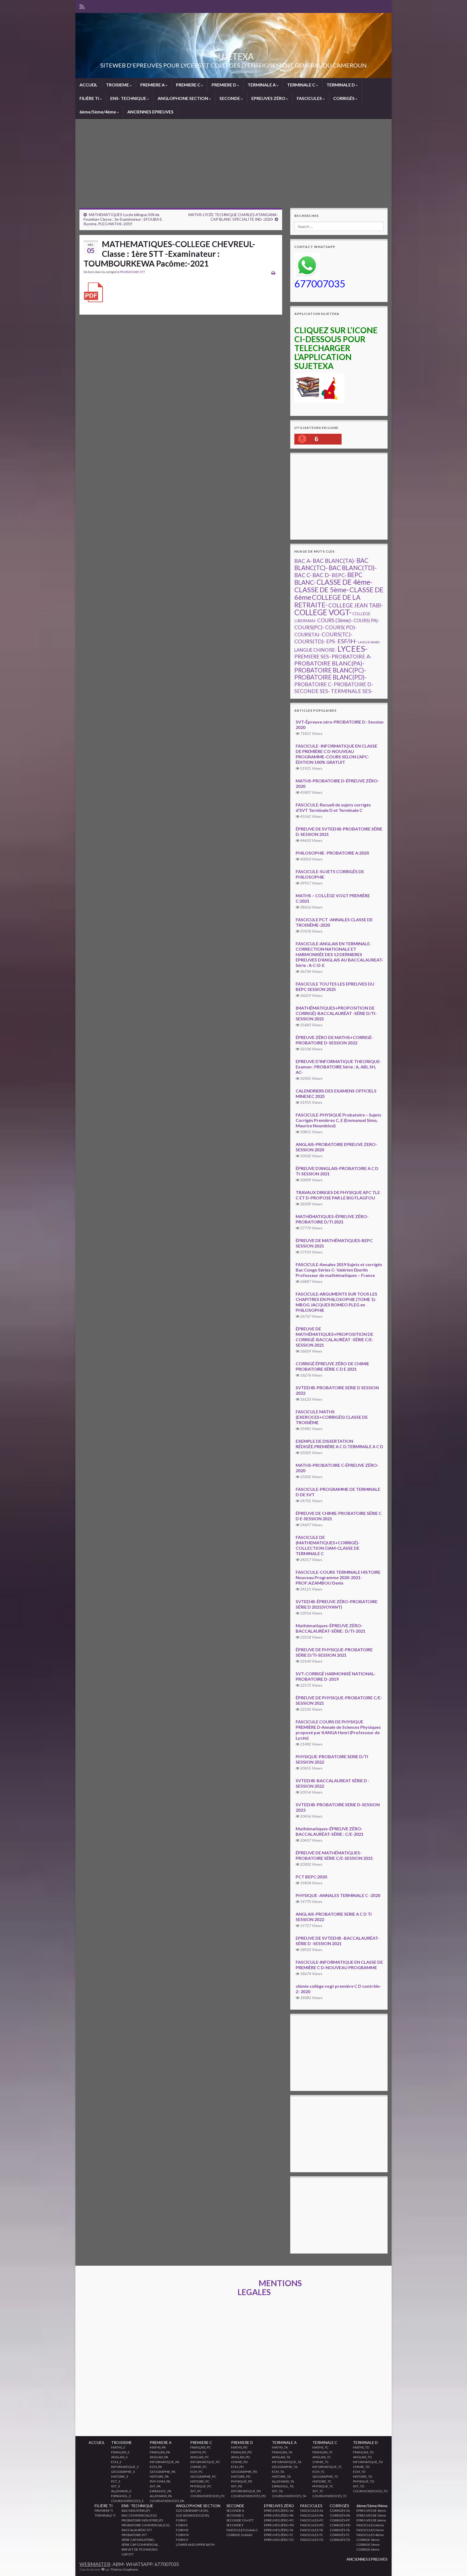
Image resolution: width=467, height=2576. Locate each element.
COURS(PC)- (309, 627)
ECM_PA (156, 2467)
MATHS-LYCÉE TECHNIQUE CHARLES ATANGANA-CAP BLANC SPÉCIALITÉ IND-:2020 (233, 217)
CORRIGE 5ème (368, 2545)
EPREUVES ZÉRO (269, 98)
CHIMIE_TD (361, 2467)
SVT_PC (196, 2491)
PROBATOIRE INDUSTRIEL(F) (142, 2520)
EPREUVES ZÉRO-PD (279, 2525)
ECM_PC (196, 2472)
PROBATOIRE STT (132, 272)
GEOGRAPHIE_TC (325, 2476)
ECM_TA (278, 2472)
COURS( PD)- (341, 627)
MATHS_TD (361, 2447)
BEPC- (339, 575)
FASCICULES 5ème (370, 2530)
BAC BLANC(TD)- (353, 568)
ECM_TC (318, 2472)
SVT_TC (318, 2491)
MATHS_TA (280, 2447)
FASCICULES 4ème (370, 2535)
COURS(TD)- (310, 641)
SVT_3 (116, 2486)
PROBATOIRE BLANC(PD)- (331, 677)
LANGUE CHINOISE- (315, 650)
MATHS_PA (158, 2447)
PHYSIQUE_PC (201, 2486)
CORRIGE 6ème (368, 2549)
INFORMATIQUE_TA (287, 2462)
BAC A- (303, 561)
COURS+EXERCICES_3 (127, 2501)
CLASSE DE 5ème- (321, 590)
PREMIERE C (189, 85)
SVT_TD (358, 2486)
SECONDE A (235, 2511)
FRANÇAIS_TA (282, 2452)
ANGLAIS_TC (322, 2457)
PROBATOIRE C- (314, 684)
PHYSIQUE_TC (323, 2486)
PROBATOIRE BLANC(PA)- (329, 663)
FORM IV (182, 2535)
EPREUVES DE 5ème (371, 2515)
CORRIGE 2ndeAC (240, 2535)
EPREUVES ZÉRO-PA (279, 2515)
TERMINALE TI (105, 2515)
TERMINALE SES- (352, 691)
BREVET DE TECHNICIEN (140, 2549)
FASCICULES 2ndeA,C (242, 2530)
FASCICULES (310, 98)
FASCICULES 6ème (370, 2525)
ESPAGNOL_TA (283, 2486)
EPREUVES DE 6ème (371, 2520)
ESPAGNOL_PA (161, 2491)
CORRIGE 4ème (368, 2540)
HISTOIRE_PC (200, 2481)
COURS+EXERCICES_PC (208, 2496)
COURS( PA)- (366, 621)
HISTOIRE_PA (159, 2476)
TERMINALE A (262, 85)
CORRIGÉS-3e (340, 2511)
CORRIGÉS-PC (340, 2520)
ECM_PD (237, 2467)
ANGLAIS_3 (119, 2457)
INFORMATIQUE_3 (125, 2467)
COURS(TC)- (337, 634)
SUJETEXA (234, 56)
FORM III (182, 2530)
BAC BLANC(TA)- (334, 561)
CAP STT (128, 2554)
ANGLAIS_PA (159, 2457)
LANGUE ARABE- (369, 642)
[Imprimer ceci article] (273, 273)
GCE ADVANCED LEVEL (193, 2515)
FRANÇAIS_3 (120, 2452)
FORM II (182, 2525)
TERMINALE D (341, 85)
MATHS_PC (198, 2452)
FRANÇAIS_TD (363, 2452)
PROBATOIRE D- (353, 684)
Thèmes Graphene (124, 2569)
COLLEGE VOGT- (323, 612)
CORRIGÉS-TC (340, 2535)
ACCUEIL (89, 85)
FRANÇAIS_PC (201, 2447)
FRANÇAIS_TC (323, 2452)
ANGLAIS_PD (240, 2457)
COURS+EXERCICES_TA (289, 2496)
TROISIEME (118, 85)
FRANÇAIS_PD (241, 2452)
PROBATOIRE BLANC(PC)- (330, 670)
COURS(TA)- (308, 635)
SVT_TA (277, 2491)
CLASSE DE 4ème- (344, 582)
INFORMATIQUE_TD (368, 2462)
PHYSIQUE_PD (242, 2481)
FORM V (182, 2540)
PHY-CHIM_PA (160, 2481)
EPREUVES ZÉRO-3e (279, 2511)
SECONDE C (235, 2515)
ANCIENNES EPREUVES (150, 112)
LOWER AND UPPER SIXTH (195, 2545)
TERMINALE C (301, 85)
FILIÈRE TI (90, 98)
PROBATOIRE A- (352, 656)
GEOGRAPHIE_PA (163, 2472)
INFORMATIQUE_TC (327, 2467)
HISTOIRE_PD (241, 2476)
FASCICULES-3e (312, 2511)
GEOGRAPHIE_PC (203, 2476)
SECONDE (230, 98)
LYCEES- (352, 649)
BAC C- (303, 575)
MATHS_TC (320, 2447)
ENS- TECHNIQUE (129, 98)
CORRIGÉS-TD (340, 2540)
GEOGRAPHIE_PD (244, 2472)
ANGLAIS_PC (200, 2457)
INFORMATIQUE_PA (164, 2462)
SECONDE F (235, 2525)
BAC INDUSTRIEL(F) (136, 2511)
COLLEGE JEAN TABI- (356, 605)
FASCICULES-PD (312, 2525)
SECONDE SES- (312, 691)
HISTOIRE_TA (281, 2476)
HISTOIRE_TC (322, 2481)
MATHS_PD (239, 2447)
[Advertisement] (234, 167)
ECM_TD (359, 2472)
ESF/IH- (347, 641)
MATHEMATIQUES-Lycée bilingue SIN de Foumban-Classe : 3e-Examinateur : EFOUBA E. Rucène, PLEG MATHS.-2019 (123, 219)
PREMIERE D (224, 85)
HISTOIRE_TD (363, 2476)
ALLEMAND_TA (283, 2481)
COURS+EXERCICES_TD (370, 2491)
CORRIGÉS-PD (340, 2525)
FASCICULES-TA (312, 2530)
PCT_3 (116, 2481)
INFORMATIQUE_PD (246, 2491)
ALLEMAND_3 (121, 2491)
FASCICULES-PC (312, 2520)
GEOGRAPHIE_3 (123, 2472)
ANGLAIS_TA (281, 2457)
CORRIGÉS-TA (340, 2530)
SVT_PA (155, 2486)
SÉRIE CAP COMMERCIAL (140, 2545)
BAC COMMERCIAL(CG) (139, 2515)
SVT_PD (237, 2486)
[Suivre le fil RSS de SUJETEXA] (82, 6)
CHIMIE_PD (239, 2462)
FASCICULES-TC (312, 2535)
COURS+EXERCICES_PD (248, 2496)
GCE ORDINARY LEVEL (192, 2511)
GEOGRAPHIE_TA (285, 2467)
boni (91, 272)
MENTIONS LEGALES (270, 2287)
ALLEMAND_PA (161, 2496)
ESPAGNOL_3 (121, 2496)
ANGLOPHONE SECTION (183, 98)
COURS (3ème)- (335, 620)
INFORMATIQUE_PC (205, 2462)
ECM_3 (116, 2462)
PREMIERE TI (104, 2511)
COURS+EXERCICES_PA (167, 2501)
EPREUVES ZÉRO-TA (279, 2530)
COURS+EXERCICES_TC (330, 2496)
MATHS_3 (118, 2447)
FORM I (181, 2520)
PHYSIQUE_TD (363, 2481)
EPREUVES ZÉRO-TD (279, 2540)
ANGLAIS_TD (362, 2457)
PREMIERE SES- (313, 656)
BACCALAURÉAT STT (137, 2530)
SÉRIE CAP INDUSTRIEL (138, 2540)
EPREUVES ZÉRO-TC (279, 2535)
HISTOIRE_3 (120, 2476)
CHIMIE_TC (321, 2462)
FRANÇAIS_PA (160, 2452)
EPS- (331, 641)
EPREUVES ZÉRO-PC (279, 2520)
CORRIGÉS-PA (340, 2515)
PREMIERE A (153, 85)
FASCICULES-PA (312, 2515)
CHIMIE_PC (199, 2467)
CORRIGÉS (344, 98)
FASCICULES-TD (312, 2540)
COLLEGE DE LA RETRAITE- (327, 601)
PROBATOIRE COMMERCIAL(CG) (146, 2525)
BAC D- (322, 575)
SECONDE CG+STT (240, 2520)
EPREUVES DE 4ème (371, 2511)
